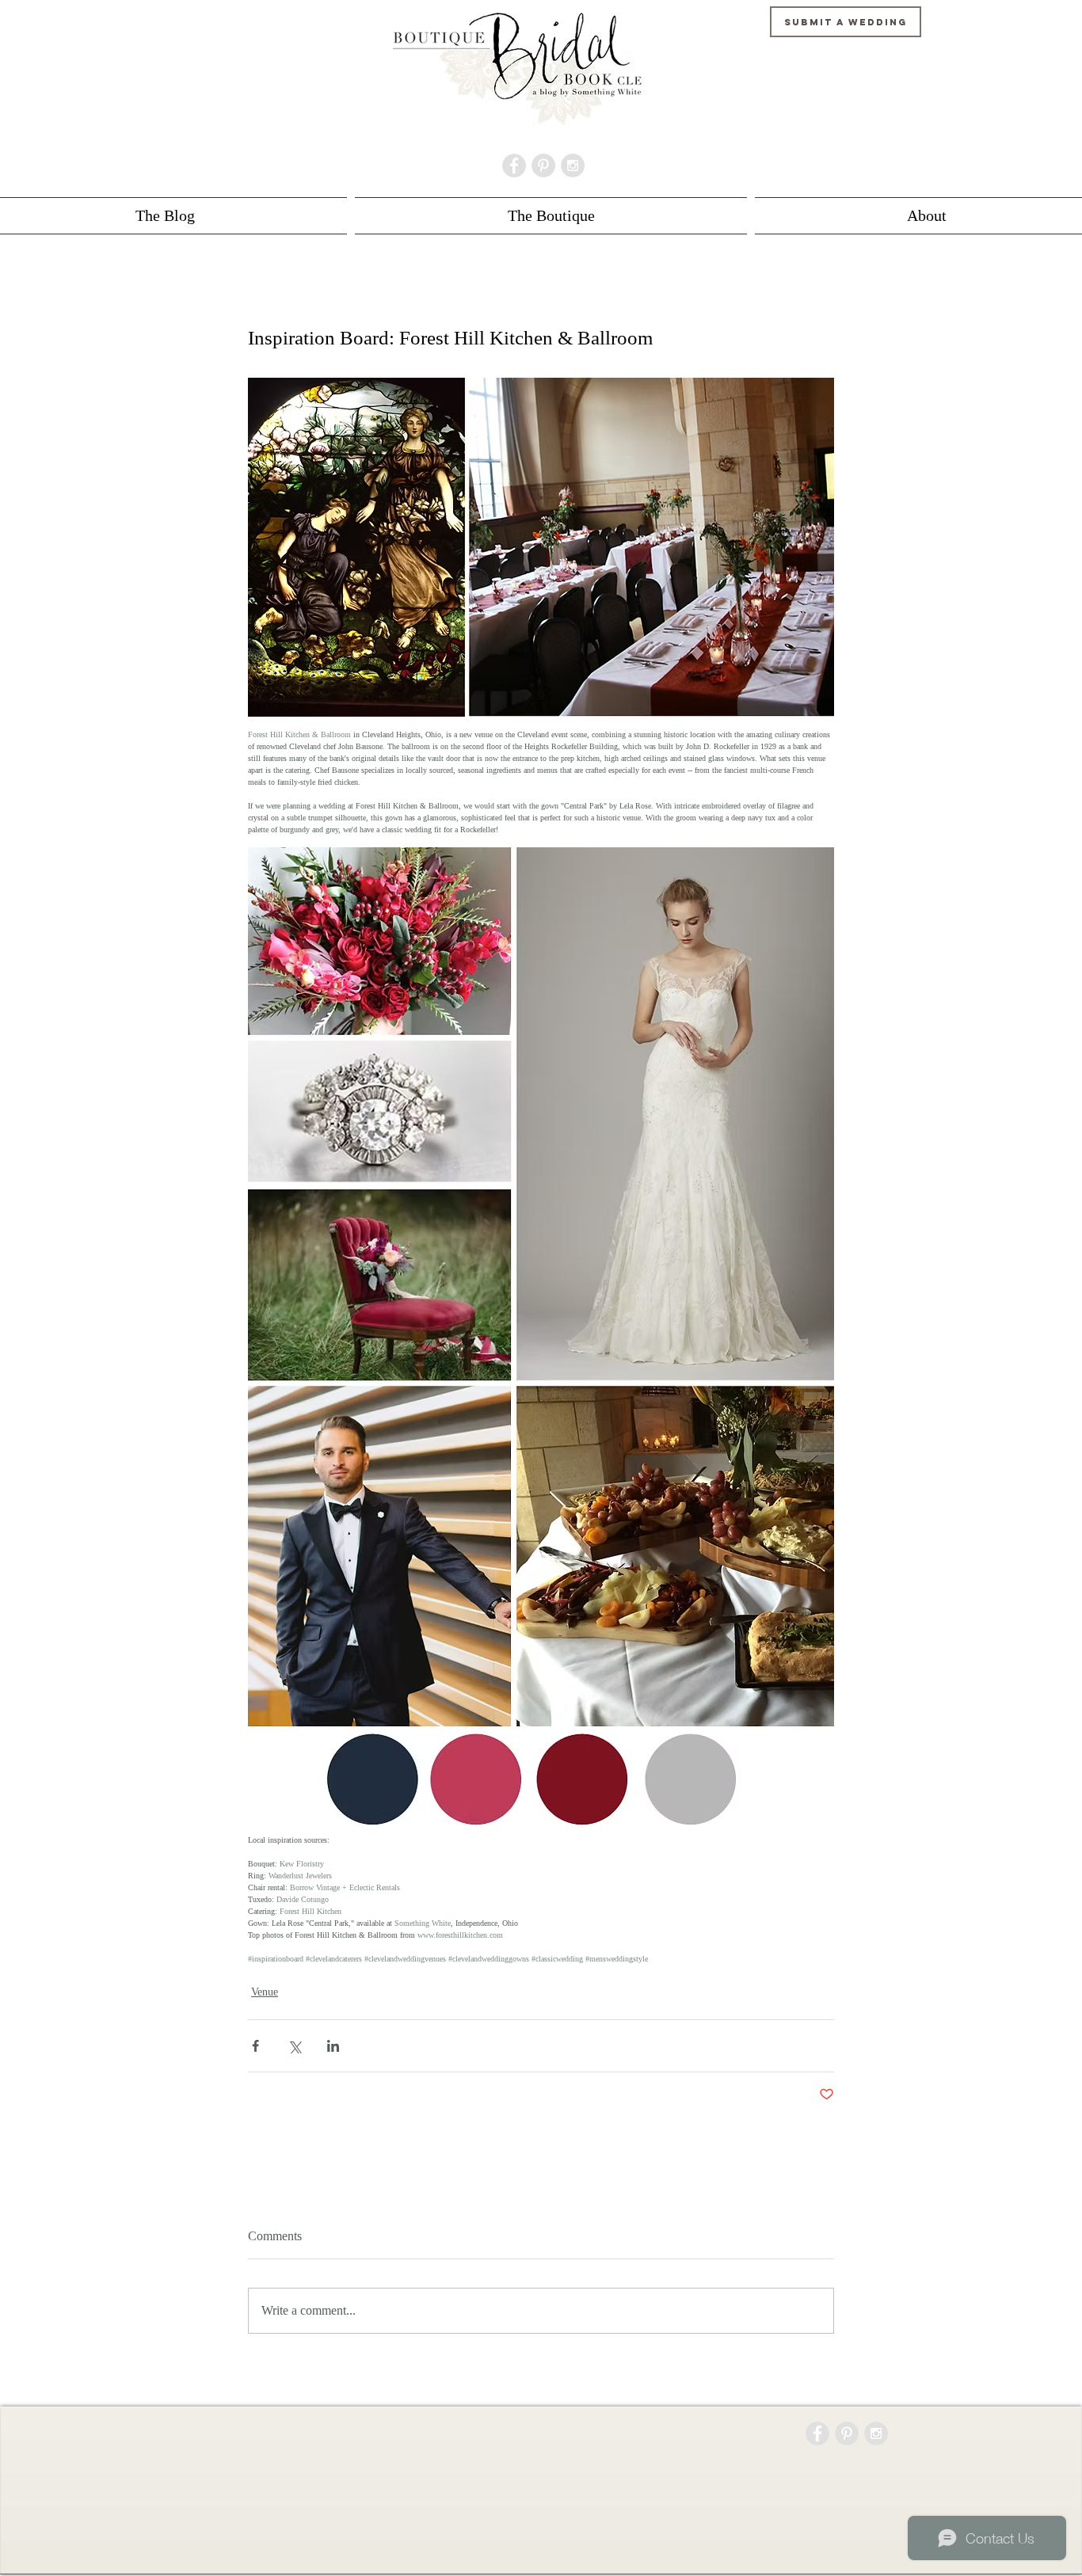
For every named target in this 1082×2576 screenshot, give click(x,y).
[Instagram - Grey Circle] (573, 166)
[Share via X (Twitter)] (294, 2046)
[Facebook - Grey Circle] (514, 166)
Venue (265, 1992)
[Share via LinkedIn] (333, 2046)
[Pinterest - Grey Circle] (543, 166)
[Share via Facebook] (255, 2046)
